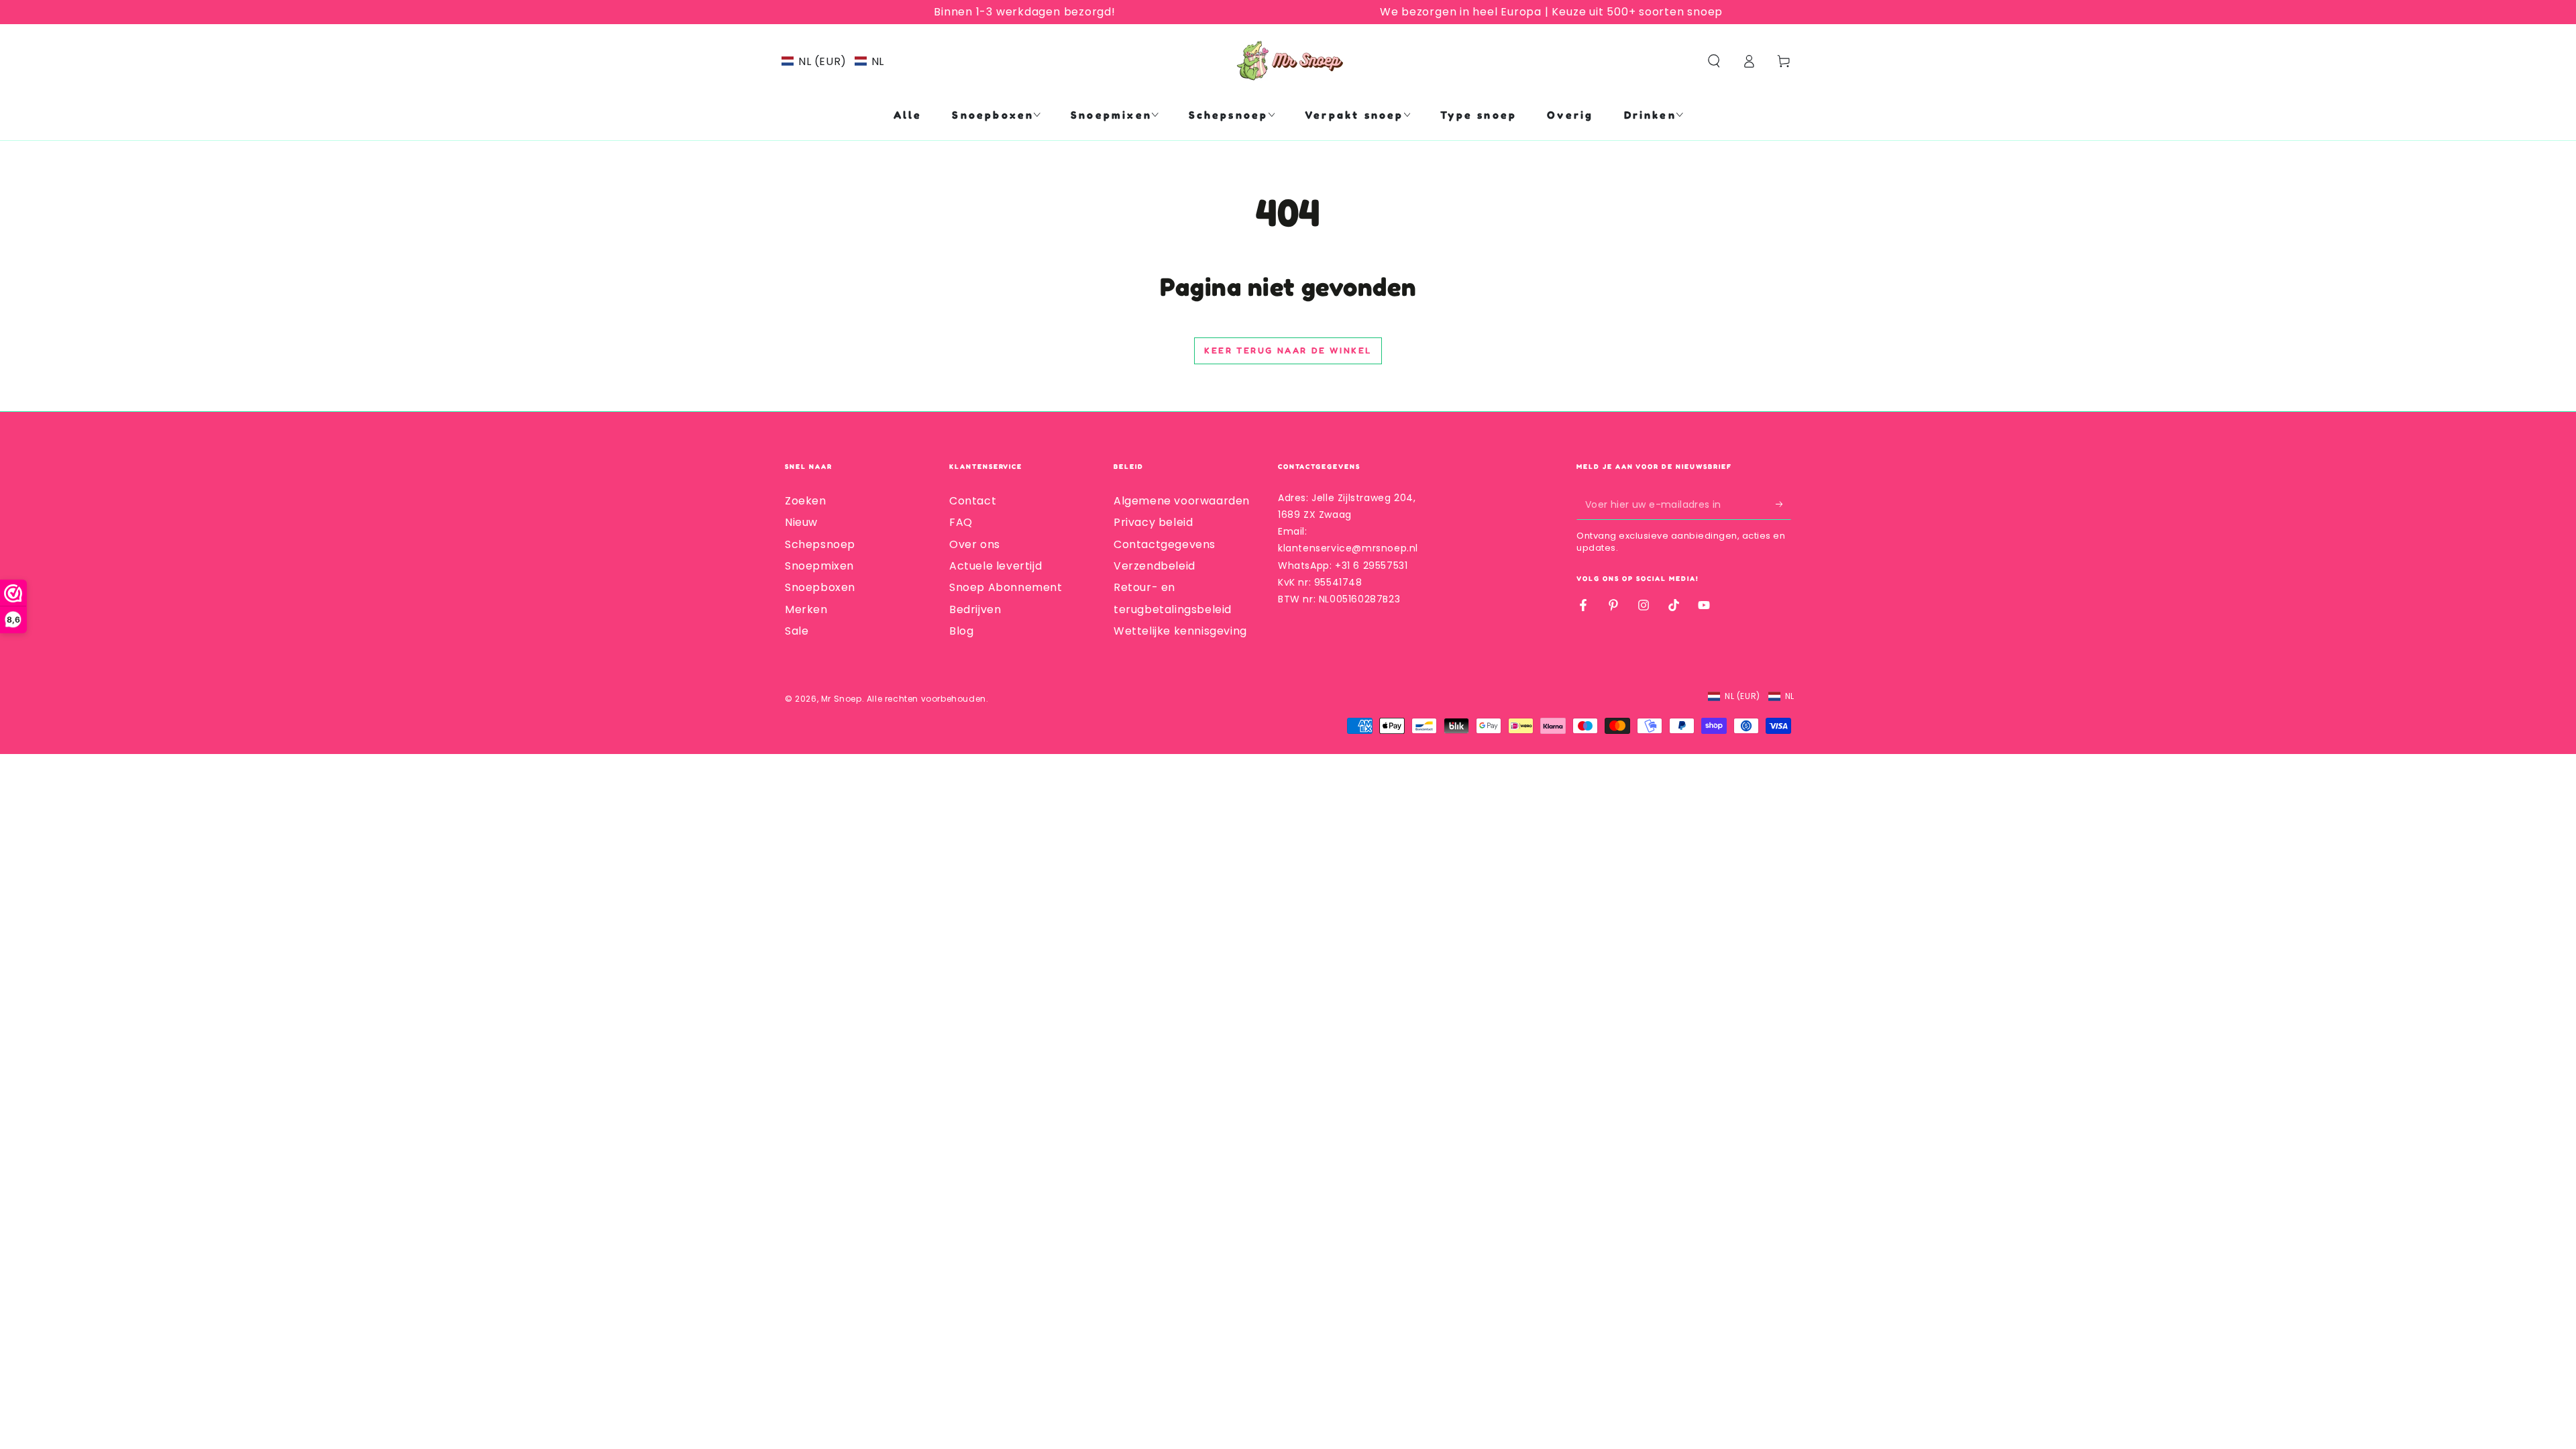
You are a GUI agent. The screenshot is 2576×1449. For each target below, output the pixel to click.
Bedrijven (975, 609)
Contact (973, 501)
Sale (797, 631)
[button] (833, 61)
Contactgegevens (1165, 544)
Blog (961, 631)
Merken (806, 609)
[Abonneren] (1783, 504)
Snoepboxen (820, 587)
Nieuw (801, 522)
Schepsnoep (820, 544)
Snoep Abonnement (1006, 587)
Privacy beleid (1153, 522)
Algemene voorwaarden (1182, 501)
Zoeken (806, 501)
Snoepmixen (819, 566)
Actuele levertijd (996, 566)
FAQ (961, 522)
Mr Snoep (842, 699)
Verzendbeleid (1155, 566)
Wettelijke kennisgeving (1180, 631)
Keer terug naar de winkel (1288, 350)
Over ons (975, 544)
